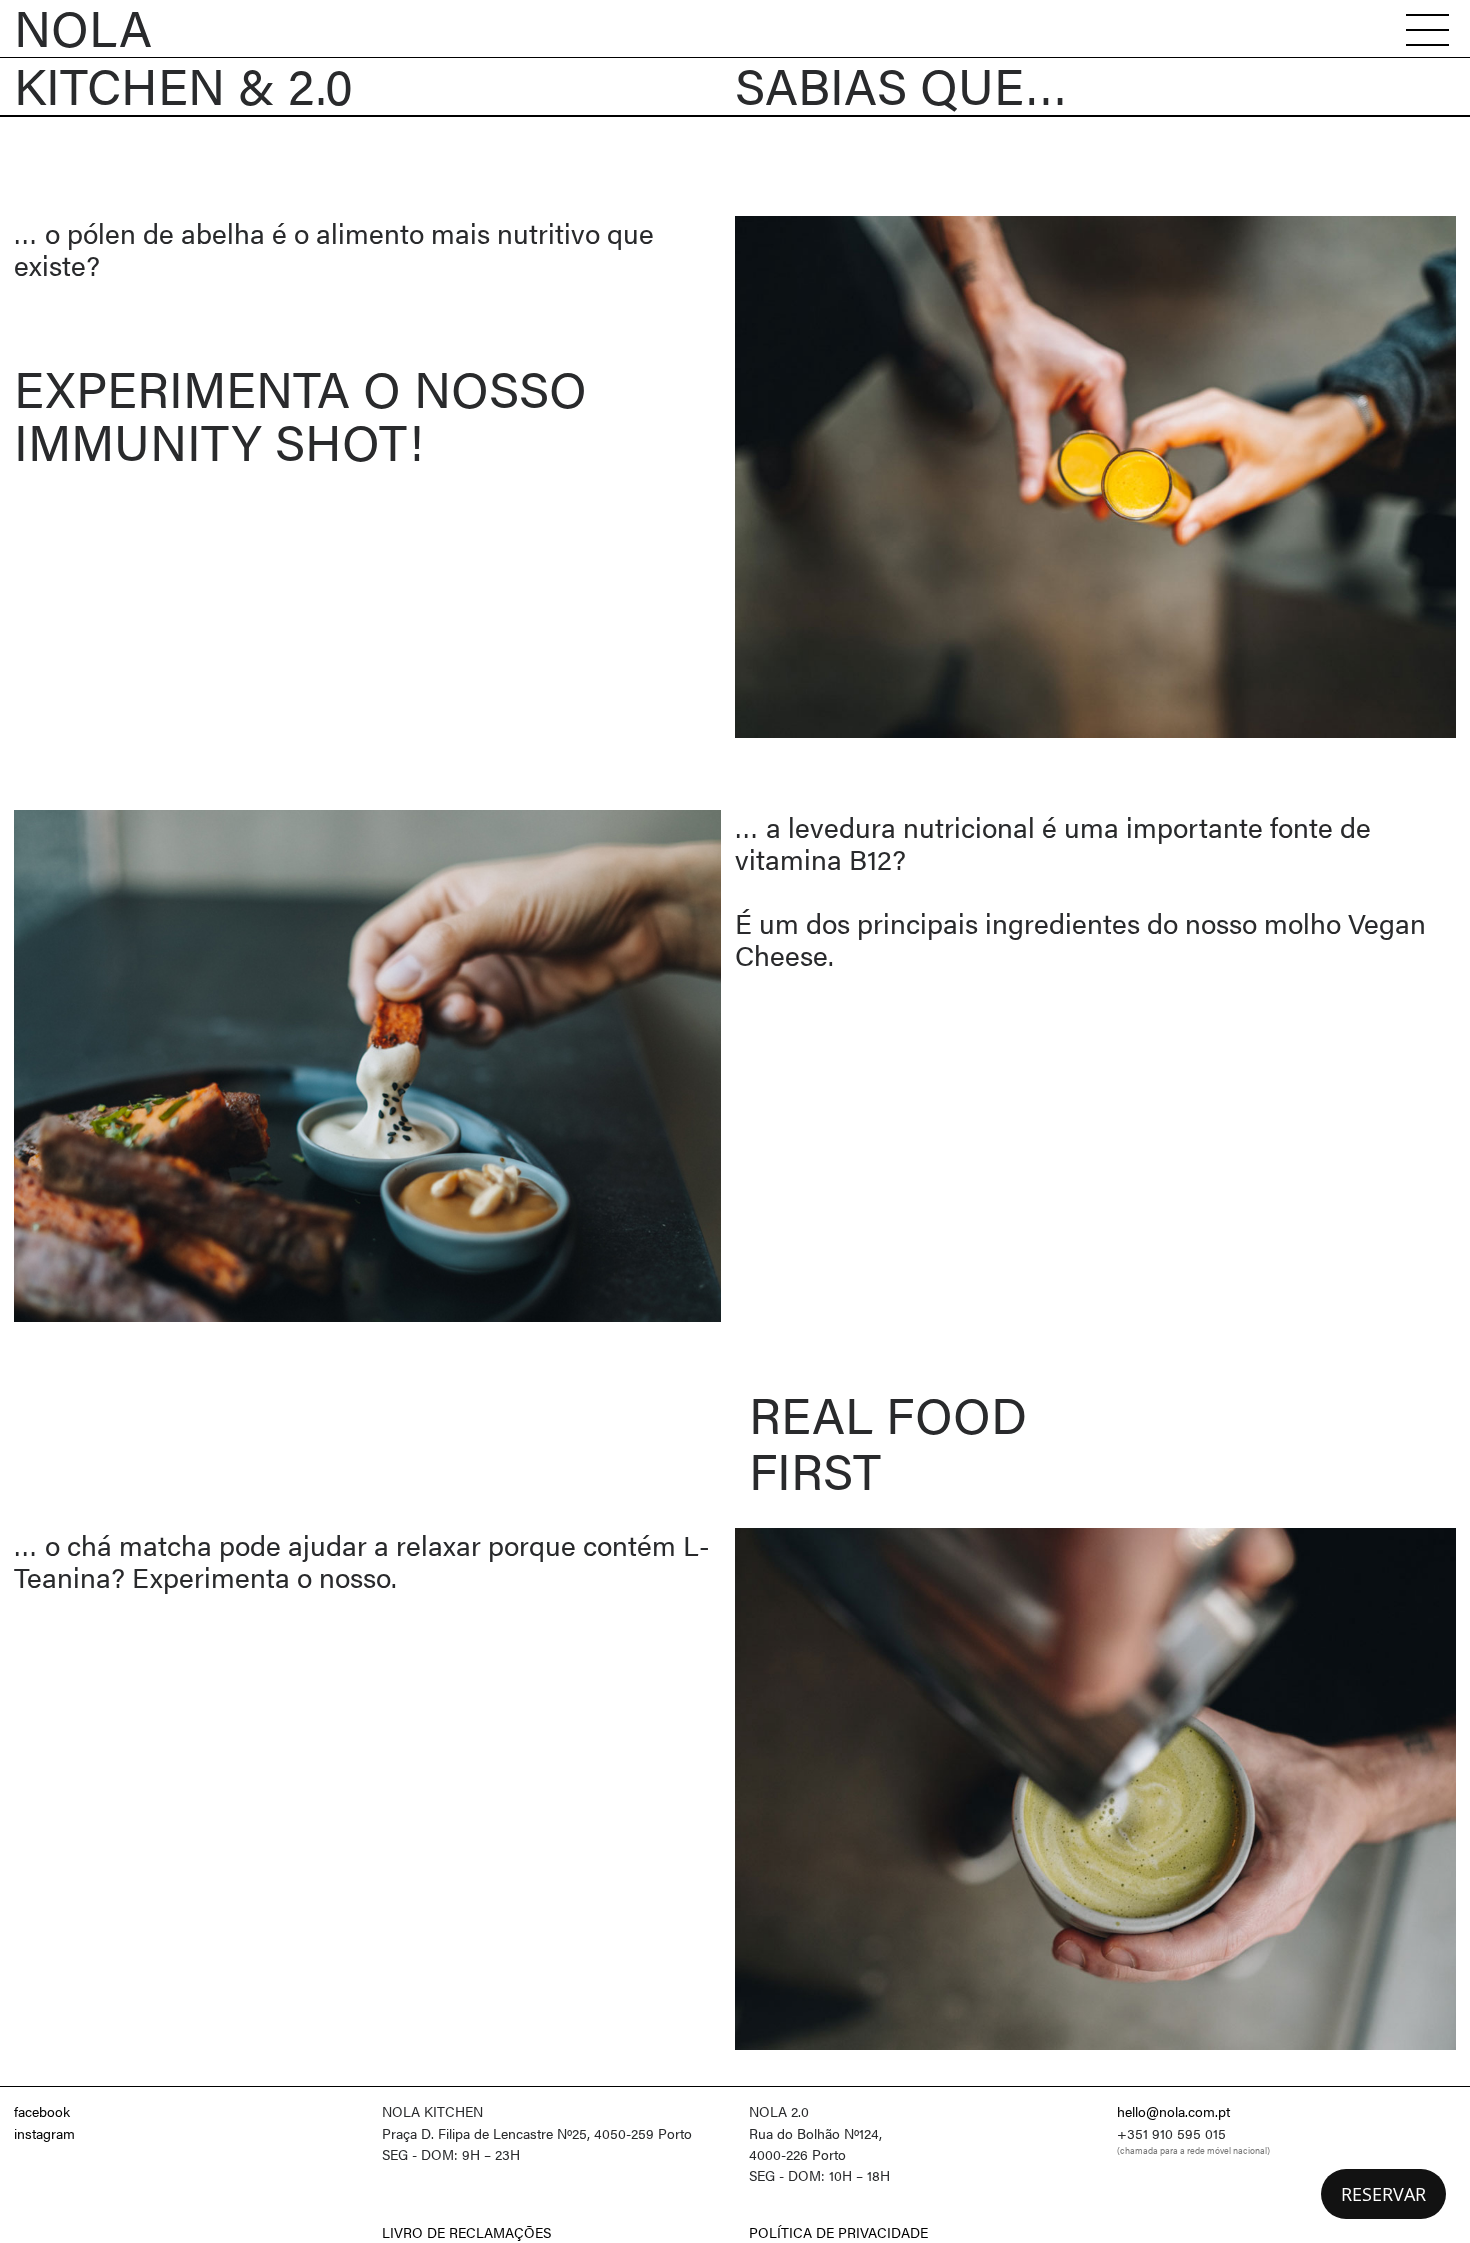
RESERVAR (1383, 2194)
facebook (42, 2111)
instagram (44, 2133)
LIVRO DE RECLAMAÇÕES (466, 2232)
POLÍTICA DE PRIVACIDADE (838, 2232)
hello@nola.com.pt (1173, 2111)
